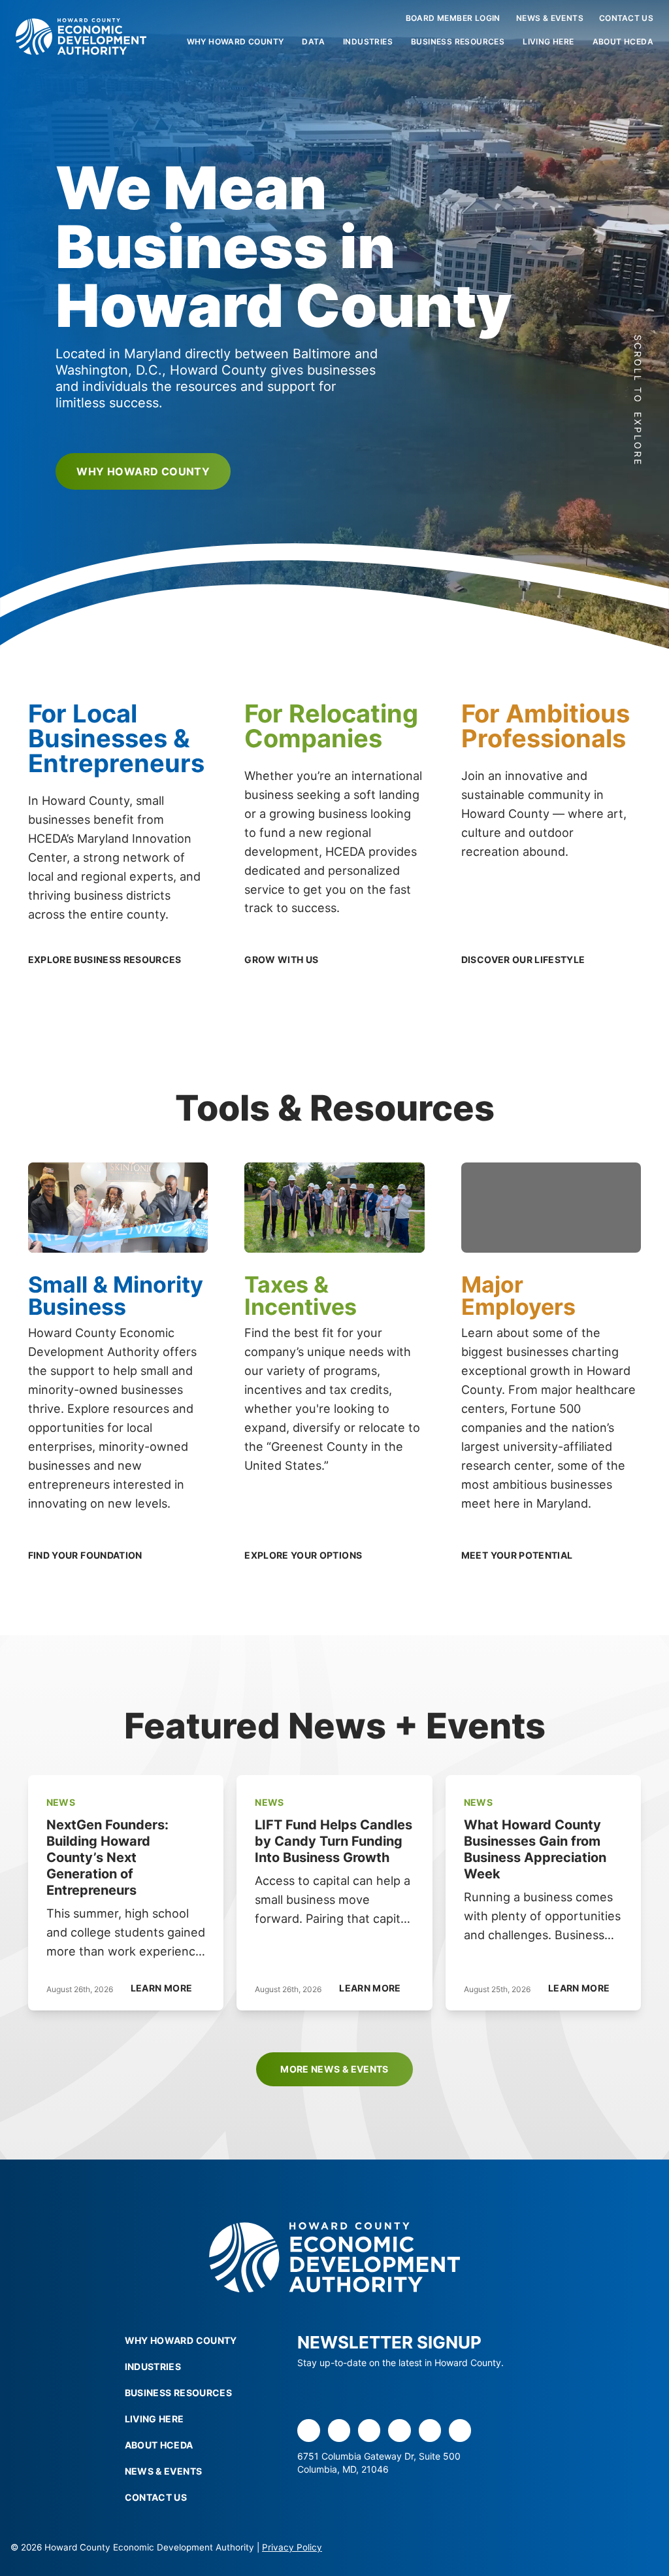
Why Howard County (236, 42)
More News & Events (334, 2069)
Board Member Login (453, 18)
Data (313, 42)
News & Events (550, 18)
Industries (368, 42)
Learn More (162, 1988)
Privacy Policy (292, 2547)
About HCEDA (623, 42)
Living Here (548, 42)
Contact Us (626, 18)
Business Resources (458, 42)
